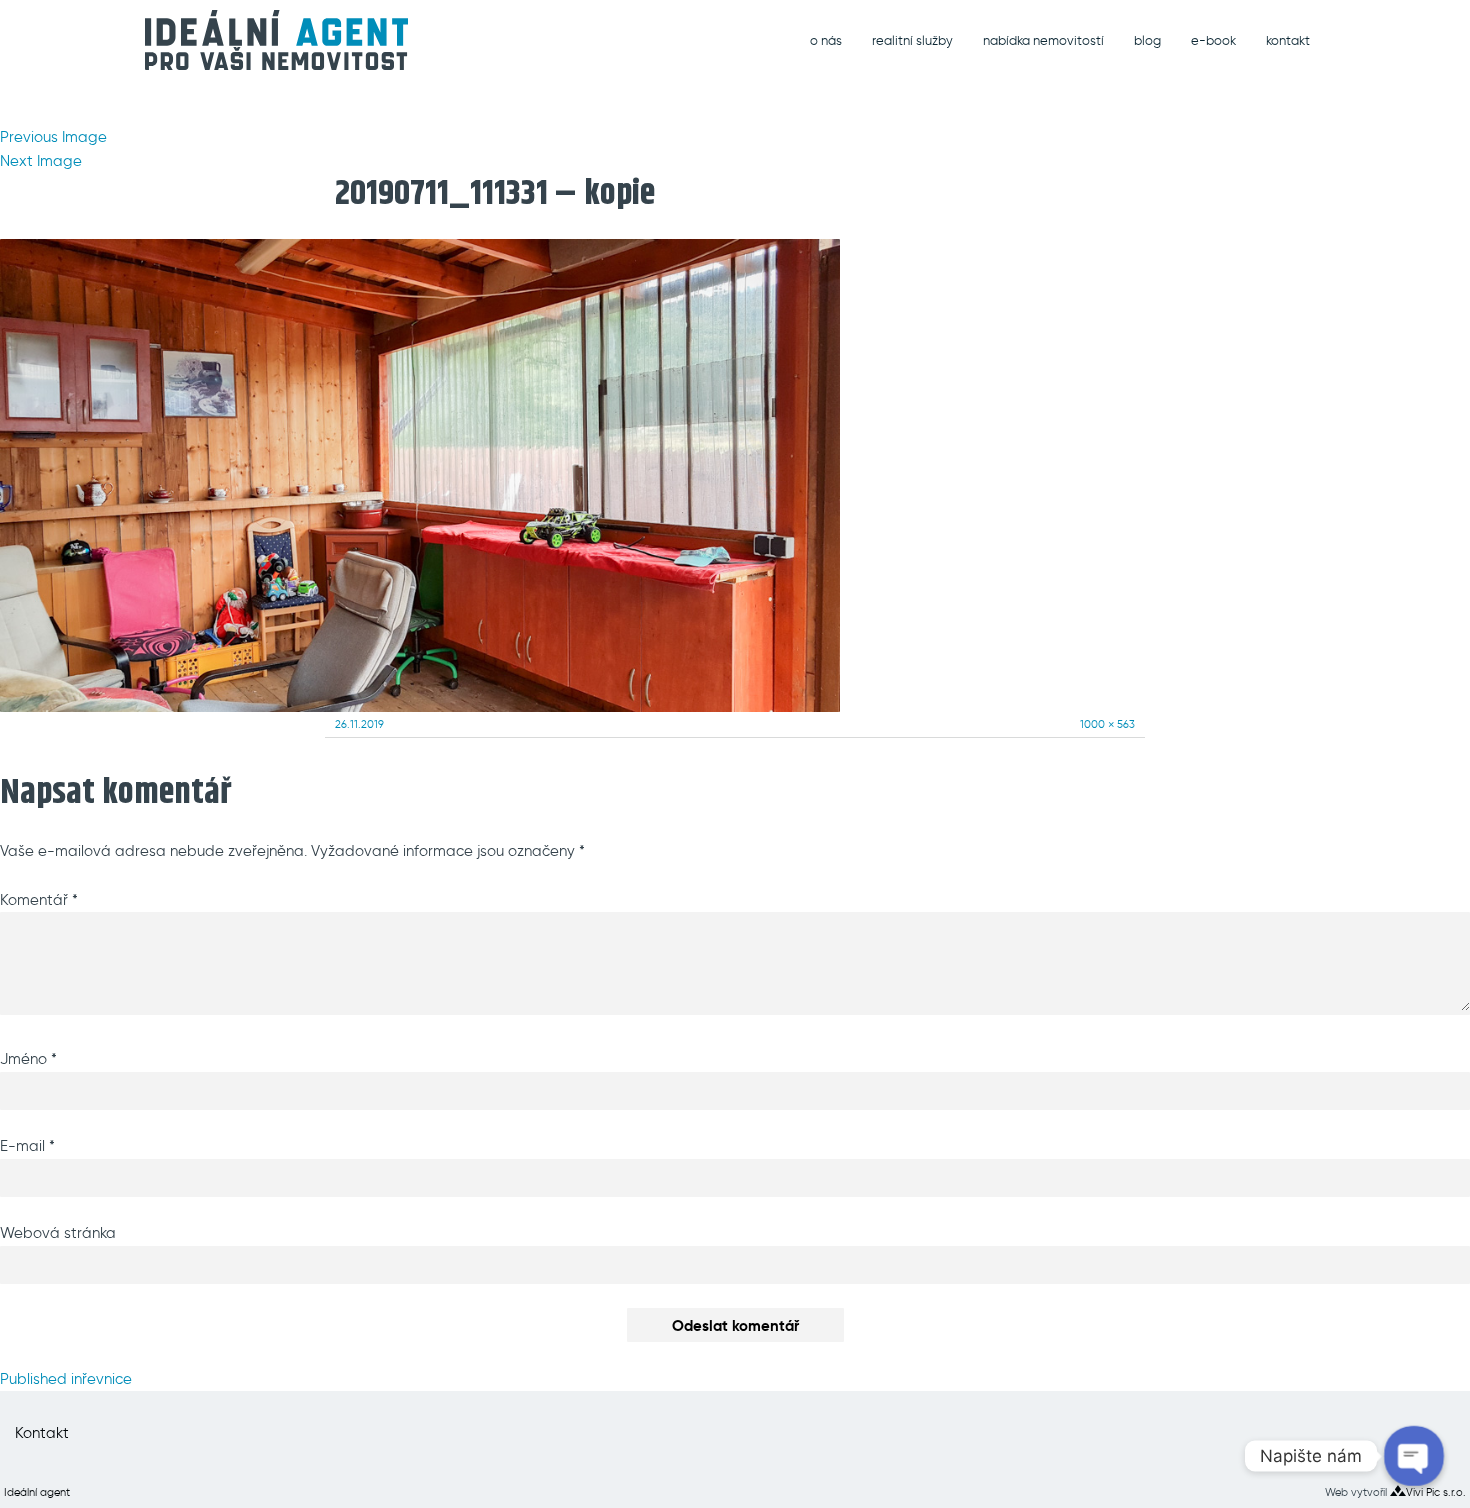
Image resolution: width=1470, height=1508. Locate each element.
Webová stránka (58, 1233)
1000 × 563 (1107, 724)
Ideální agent (37, 1492)
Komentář (39, 900)
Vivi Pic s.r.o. (1436, 1492)
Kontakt (42, 1433)
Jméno (28, 1059)
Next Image (41, 161)
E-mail (27, 1146)
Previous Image (53, 137)
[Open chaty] (1414, 1456)
